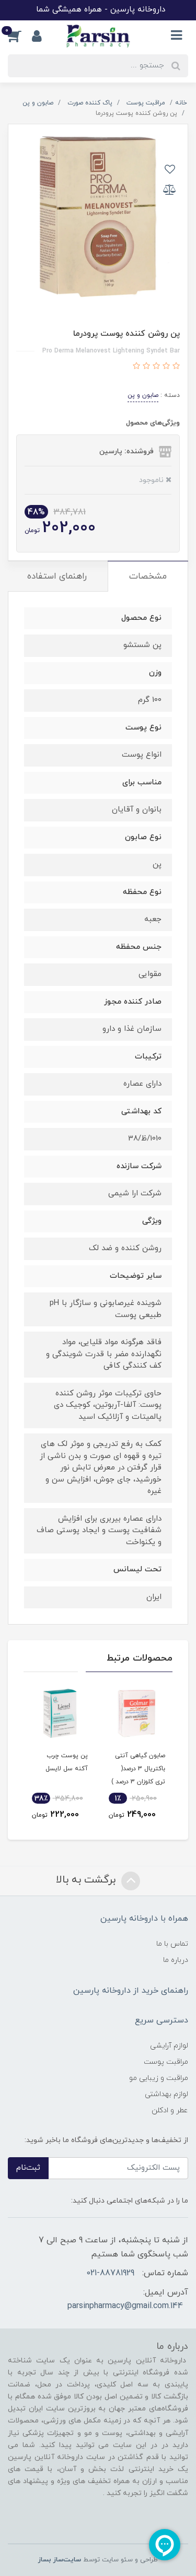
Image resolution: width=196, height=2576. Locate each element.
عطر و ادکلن (170, 2110)
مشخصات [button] (148, 577)
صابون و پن (143, 395)
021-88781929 (110, 2273)
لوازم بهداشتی (166, 2094)
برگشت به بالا (87, 1880)
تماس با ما (172, 1944)
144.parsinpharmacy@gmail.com (125, 2306)
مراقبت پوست (166, 2062)
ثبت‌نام (28, 2168)
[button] (20, 36)
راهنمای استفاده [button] (57, 577)
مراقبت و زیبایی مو (159, 2078)
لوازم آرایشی (169, 2046)
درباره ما (176, 1960)
